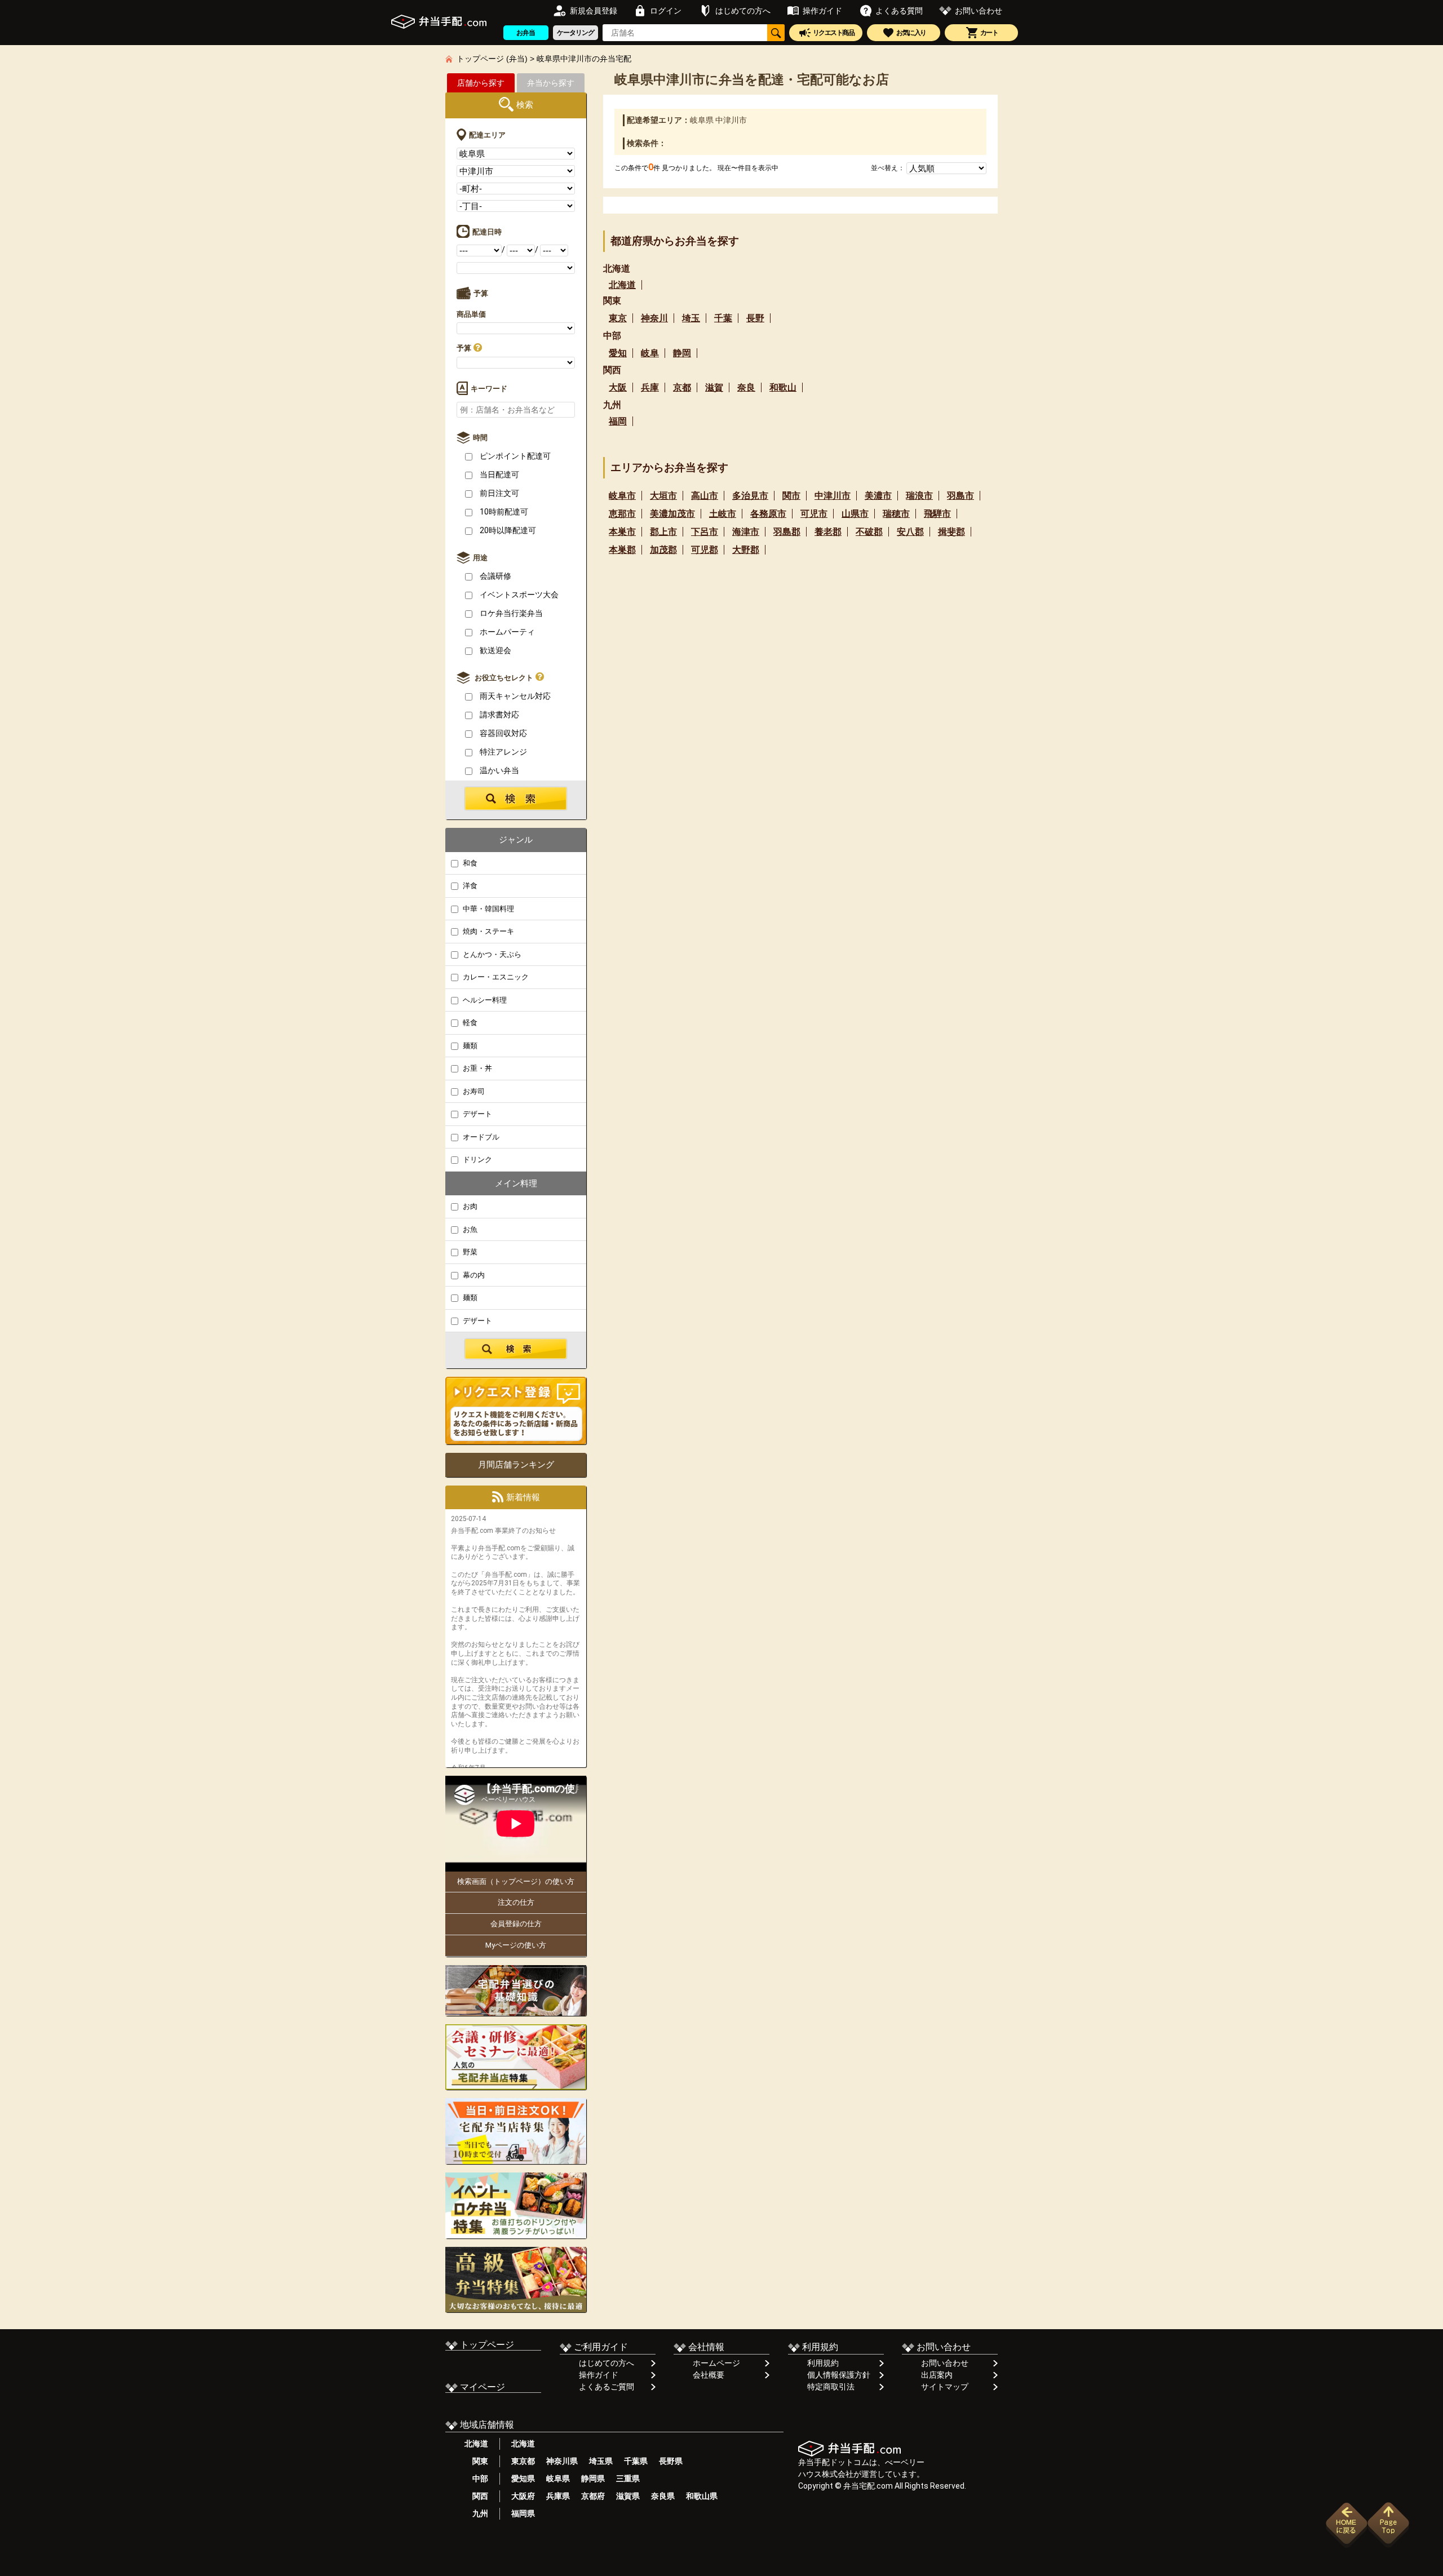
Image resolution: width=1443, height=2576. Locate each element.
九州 (476, 2513)
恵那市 (622, 514)
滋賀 (714, 387)
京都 (682, 387)
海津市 (746, 532)
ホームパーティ (506, 632)
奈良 (746, 387)
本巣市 (622, 532)
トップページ (486, 2345)
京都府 (593, 2496)
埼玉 (691, 318)
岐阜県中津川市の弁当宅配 (584, 59)
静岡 (682, 353)
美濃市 (878, 496)
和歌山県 (702, 2496)
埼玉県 (601, 2461)
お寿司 (473, 1091)
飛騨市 (937, 514)
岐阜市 (622, 496)
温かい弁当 (499, 770)
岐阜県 (558, 2479)
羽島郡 (787, 532)
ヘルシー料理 (484, 1000)
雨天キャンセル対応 (514, 696)
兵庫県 (558, 2496)
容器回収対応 (503, 733)
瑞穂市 (896, 514)
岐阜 (650, 353)
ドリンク (477, 1160)
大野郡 (746, 550)
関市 (791, 496)
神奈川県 (562, 2461)
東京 (618, 318)
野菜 (469, 1252)
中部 (476, 2479)
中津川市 (833, 496)
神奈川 (654, 318)
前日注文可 (499, 493)
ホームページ (716, 2363)
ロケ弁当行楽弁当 (510, 613)
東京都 (523, 2461)
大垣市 (663, 496)
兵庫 (650, 387)
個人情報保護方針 (839, 2375)
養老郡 (828, 532)
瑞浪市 (919, 496)
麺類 (469, 1046)
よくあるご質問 (607, 2387)
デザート (477, 1114)
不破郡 (869, 532)
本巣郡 (622, 550)
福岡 (618, 421)
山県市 (855, 514)
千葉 (723, 318)
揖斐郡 (951, 532)
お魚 (469, 1229)
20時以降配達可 (507, 530)
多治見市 (750, 496)
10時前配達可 (503, 512)
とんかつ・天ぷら (491, 954)
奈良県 (663, 2496)
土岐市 (723, 514)
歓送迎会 (495, 650)
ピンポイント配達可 (514, 456)
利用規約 (823, 2363)
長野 (755, 318)
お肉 (469, 1206)
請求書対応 (499, 715)
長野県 (671, 2461)
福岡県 (523, 2513)
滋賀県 (628, 2496)
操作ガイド (599, 2375)
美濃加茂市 (672, 514)
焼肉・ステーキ (488, 931)
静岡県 (593, 2479)
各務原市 (768, 514)
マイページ (481, 2387)
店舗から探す (481, 83)
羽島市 (960, 496)
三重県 (628, 2479)
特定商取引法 (831, 2387)
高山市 (705, 496)
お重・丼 (477, 1068)
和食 (469, 863)
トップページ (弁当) (492, 59)
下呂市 (705, 532)
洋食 (469, 886)
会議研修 (495, 576)
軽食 (469, 1023)
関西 (476, 2496)
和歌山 (783, 387)
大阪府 (523, 2496)
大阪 (618, 387)
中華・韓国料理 (488, 909)
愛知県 (523, 2479)
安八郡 (910, 532)
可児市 (814, 514)
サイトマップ (945, 2387)
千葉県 (636, 2461)
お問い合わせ (945, 2363)
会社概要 (709, 2375)
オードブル (480, 1137)
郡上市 (663, 532)
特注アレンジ (503, 752)
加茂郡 (663, 550)
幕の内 (473, 1275)
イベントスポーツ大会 (518, 595)
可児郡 (705, 550)
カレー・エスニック (495, 977)
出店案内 (937, 2375)
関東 (476, 2461)
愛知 (618, 353)
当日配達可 (499, 475)
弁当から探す (551, 83)
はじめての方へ (607, 2363)
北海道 (622, 285)
